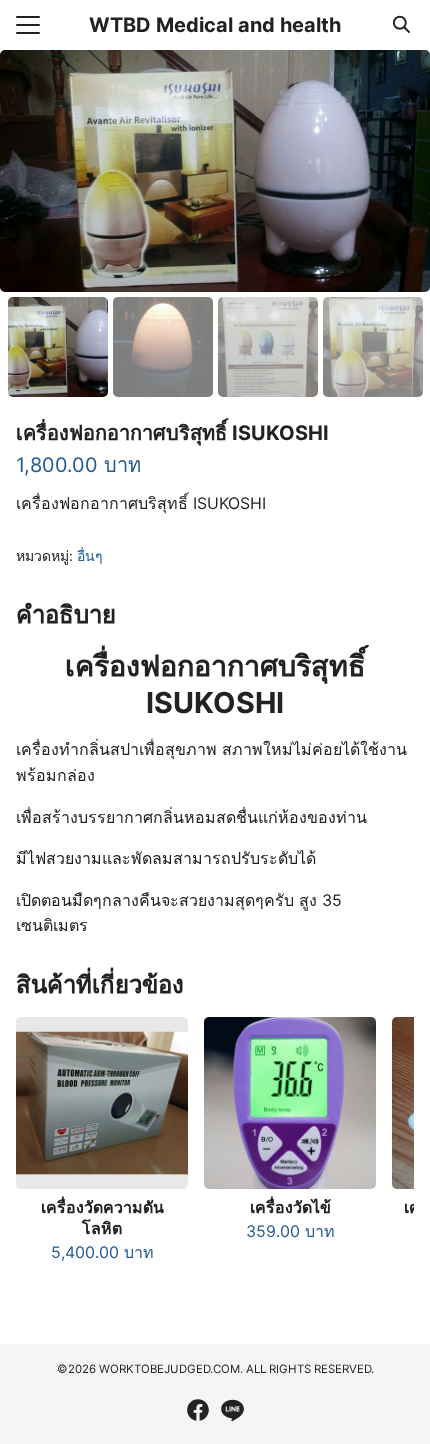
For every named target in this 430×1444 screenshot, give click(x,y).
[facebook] (198, 1410)
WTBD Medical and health (215, 25)
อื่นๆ (90, 555)
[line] (232, 1410)
